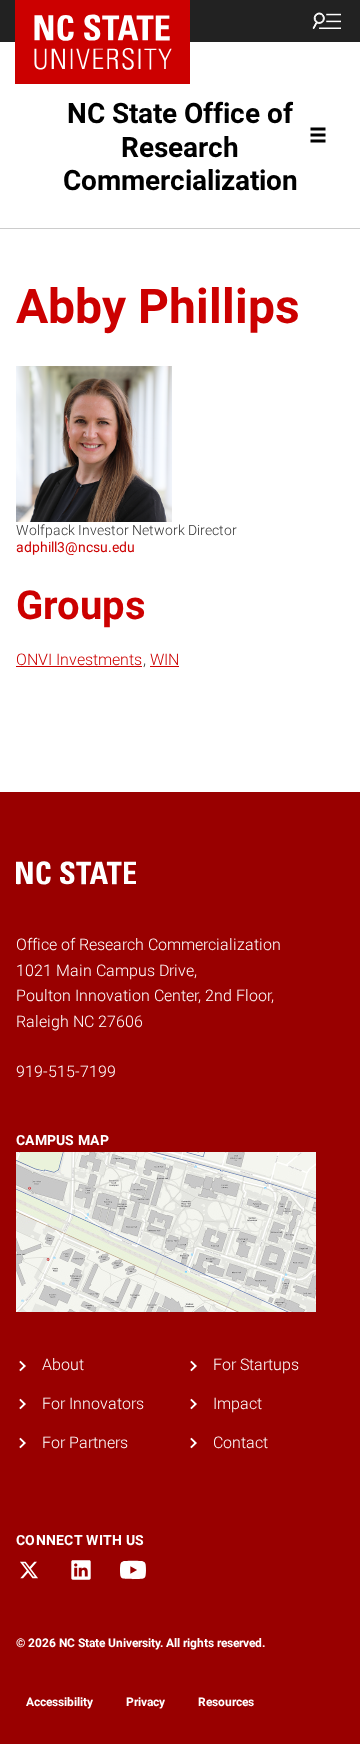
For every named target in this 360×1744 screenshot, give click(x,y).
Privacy (145, 1702)
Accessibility (59, 1702)
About (63, 1364)
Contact (240, 1442)
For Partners (85, 1442)
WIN (164, 659)
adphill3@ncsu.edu (75, 547)
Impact (237, 1403)
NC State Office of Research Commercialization (180, 147)
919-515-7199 (66, 1071)
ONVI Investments (79, 659)
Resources (226, 1702)
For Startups (256, 1364)
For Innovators (93, 1403)
